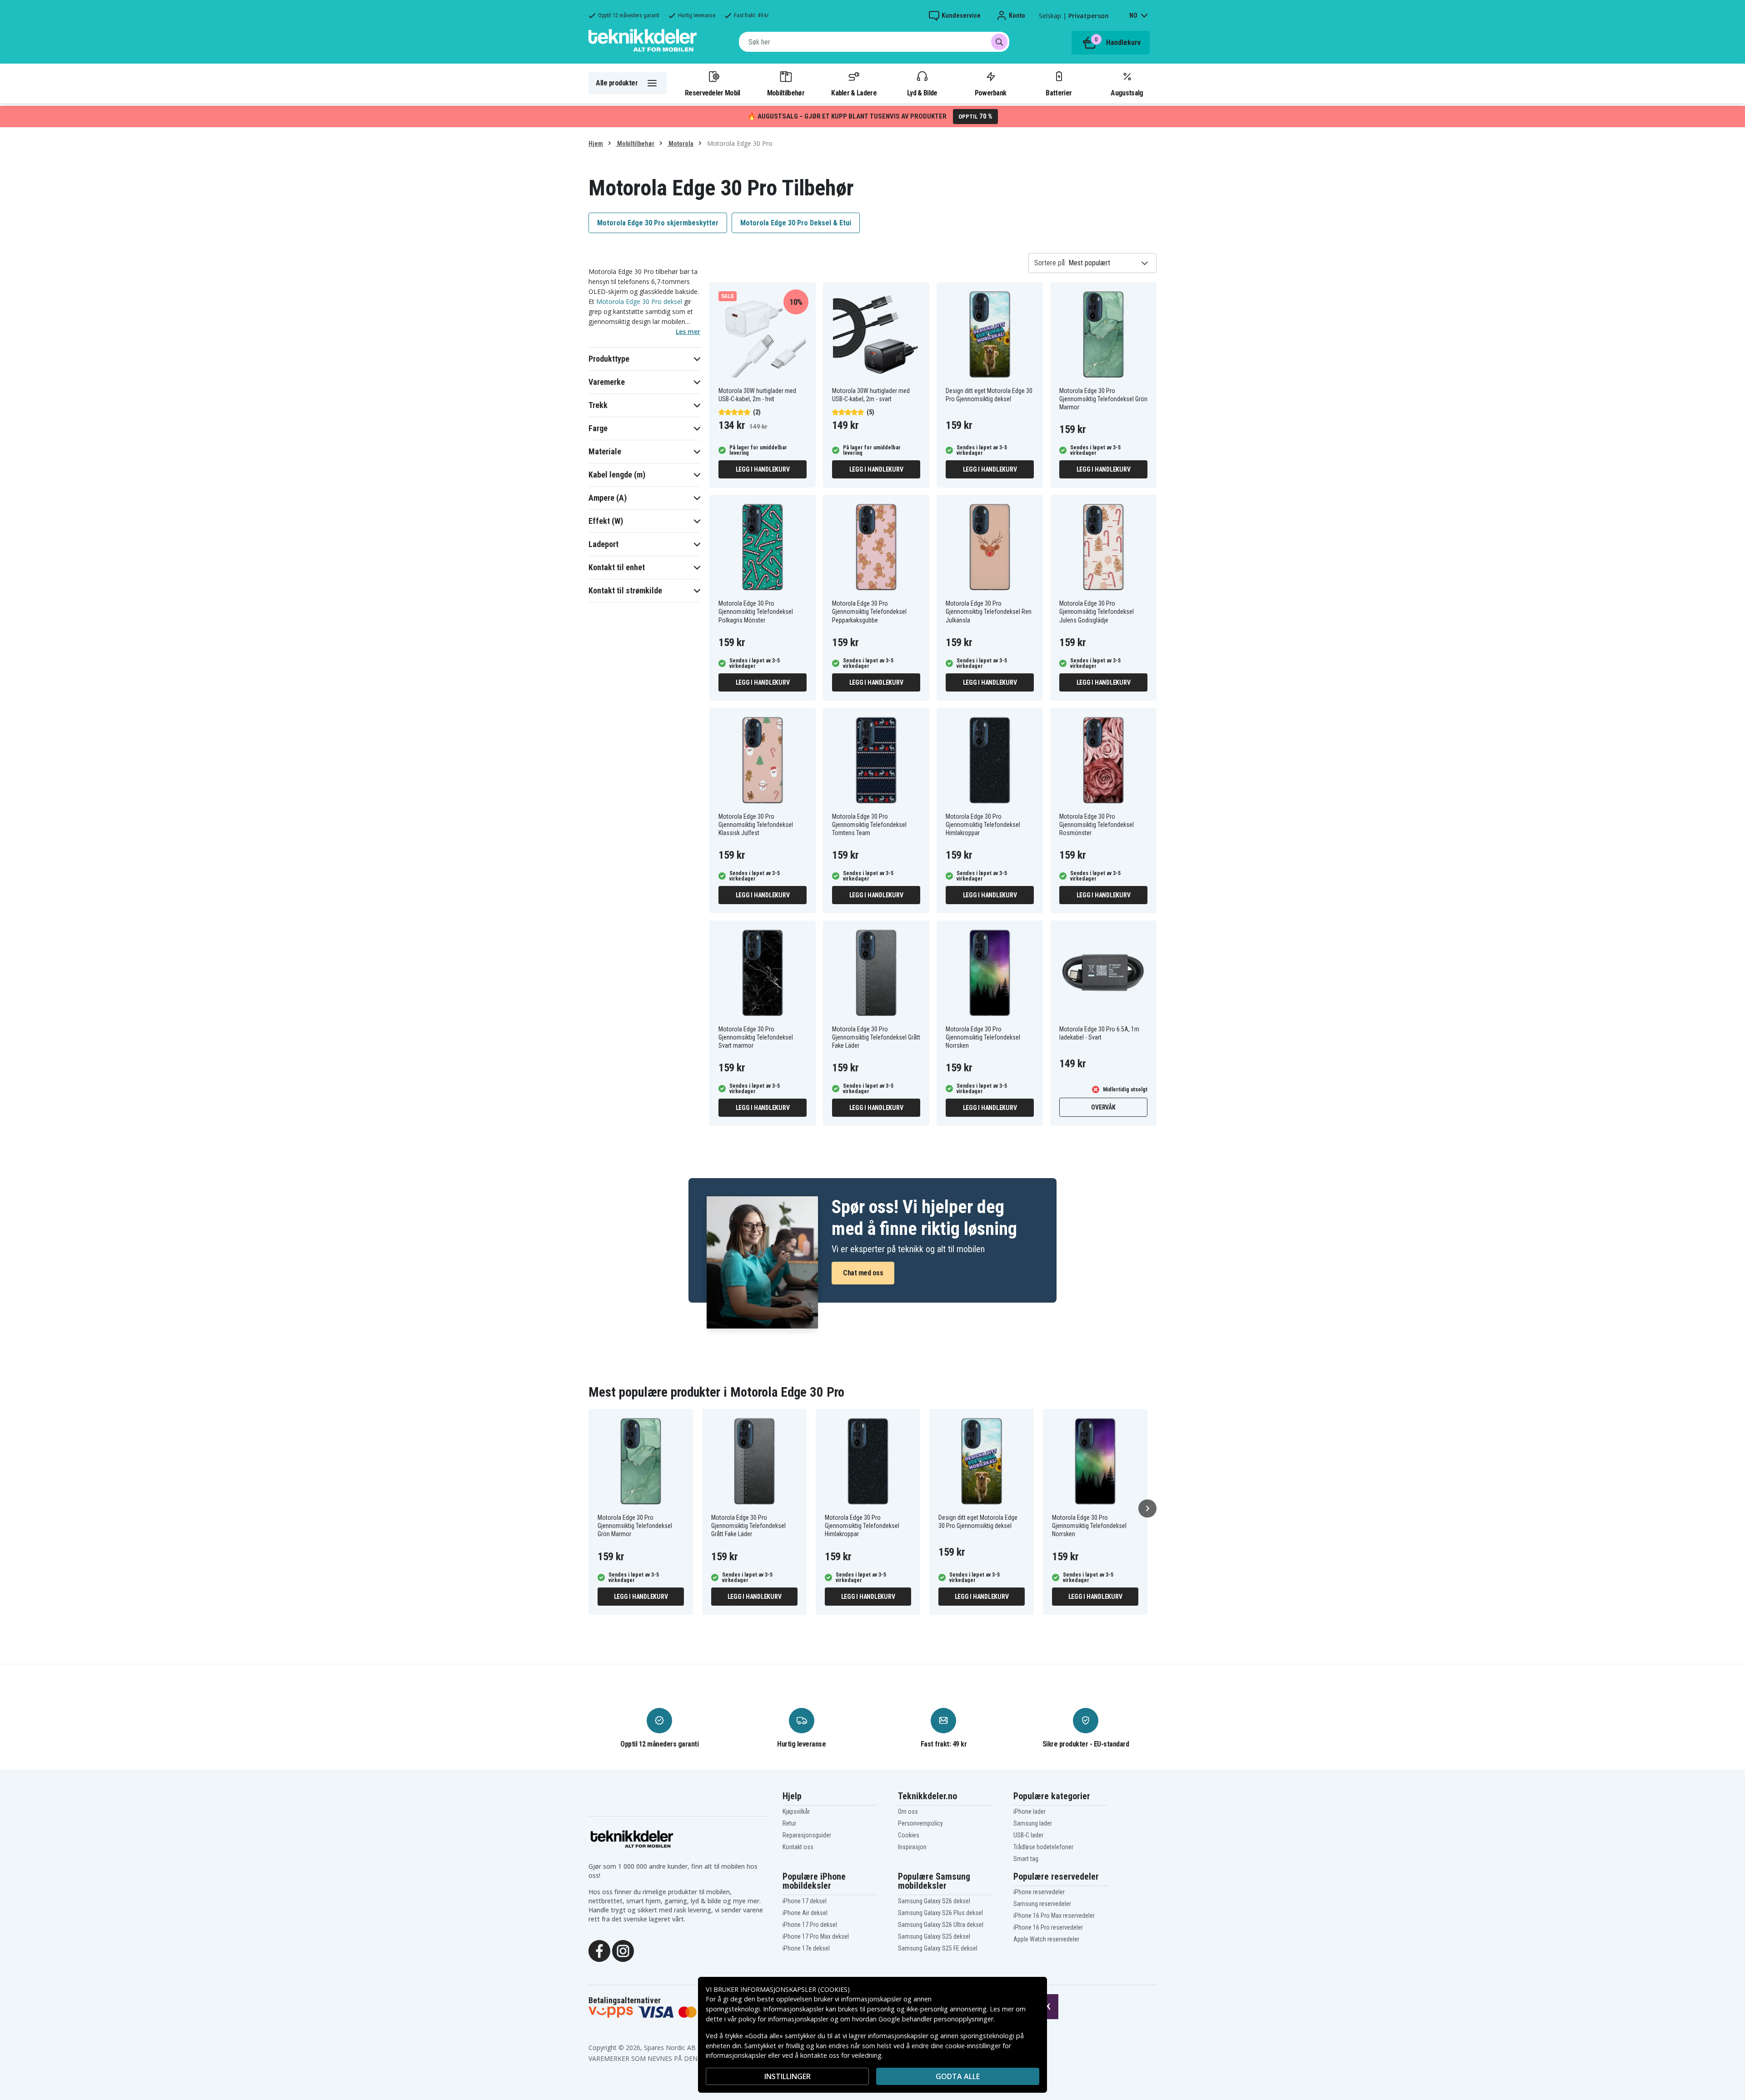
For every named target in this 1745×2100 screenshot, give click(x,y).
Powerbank (991, 93)
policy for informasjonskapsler (783, 2019)
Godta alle (958, 2076)
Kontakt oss (798, 1847)
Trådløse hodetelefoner (1043, 1847)
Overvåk (1103, 1107)
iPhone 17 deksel (805, 1901)
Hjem (596, 144)
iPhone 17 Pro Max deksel (816, 1936)
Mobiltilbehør (786, 93)
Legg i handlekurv (763, 469)
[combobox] (874, 42)
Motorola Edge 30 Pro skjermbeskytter (658, 223)
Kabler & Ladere (854, 93)
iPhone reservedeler (1039, 1892)
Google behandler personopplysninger (936, 2019)
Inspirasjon (912, 1847)
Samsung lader (1033, 1823)
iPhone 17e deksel (806, 1948)
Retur (789, 1823)
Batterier (1059, 93)
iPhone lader (1030, 1811)
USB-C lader (1028, 1835)
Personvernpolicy (920, 1823)
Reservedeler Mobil (713, 93)
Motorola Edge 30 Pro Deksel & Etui (796, 223)
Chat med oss (863, 1273)
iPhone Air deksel (805, 1913)
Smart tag (1026, 1859)
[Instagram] (623, 1950)
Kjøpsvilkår (796, 1811)
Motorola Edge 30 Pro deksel (639, 301)
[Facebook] (599, 1950)
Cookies (909, 1835)
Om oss (908, 1811)
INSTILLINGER (788, 2076)
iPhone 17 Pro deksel (810, 1925)
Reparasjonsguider (807, 1835)
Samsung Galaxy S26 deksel (934, 1901)
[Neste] (1147, 1508)
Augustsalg (1127, 93)
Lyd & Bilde (922, 93)
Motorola (680, 144)
